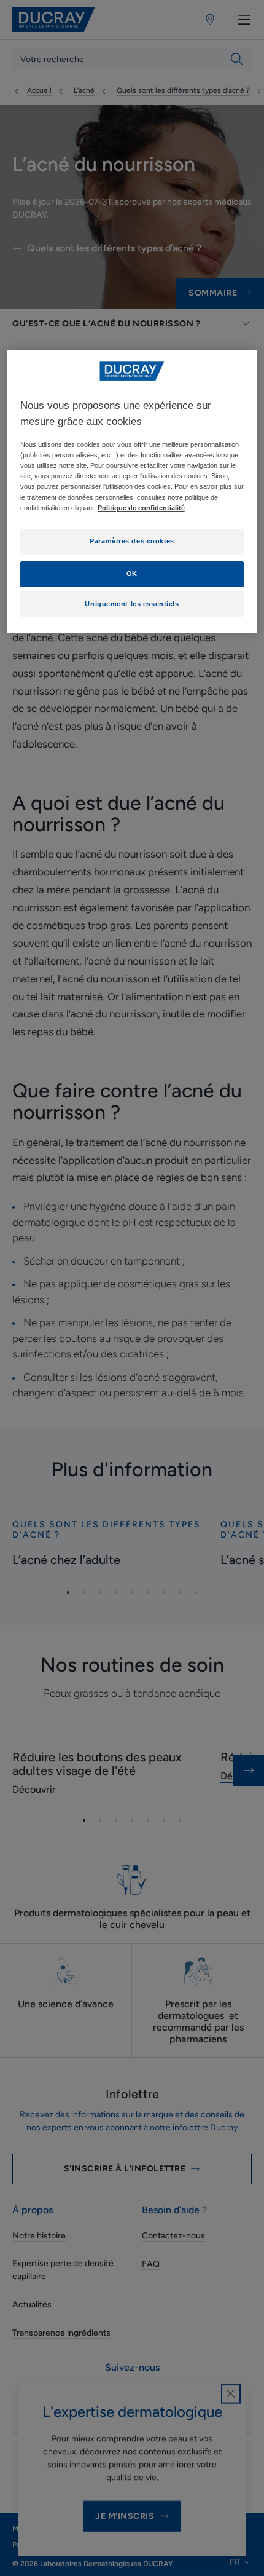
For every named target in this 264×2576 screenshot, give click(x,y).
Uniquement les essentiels (132, 604)
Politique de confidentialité (141, 508)
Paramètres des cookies (132, 541)
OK (132, 574)
